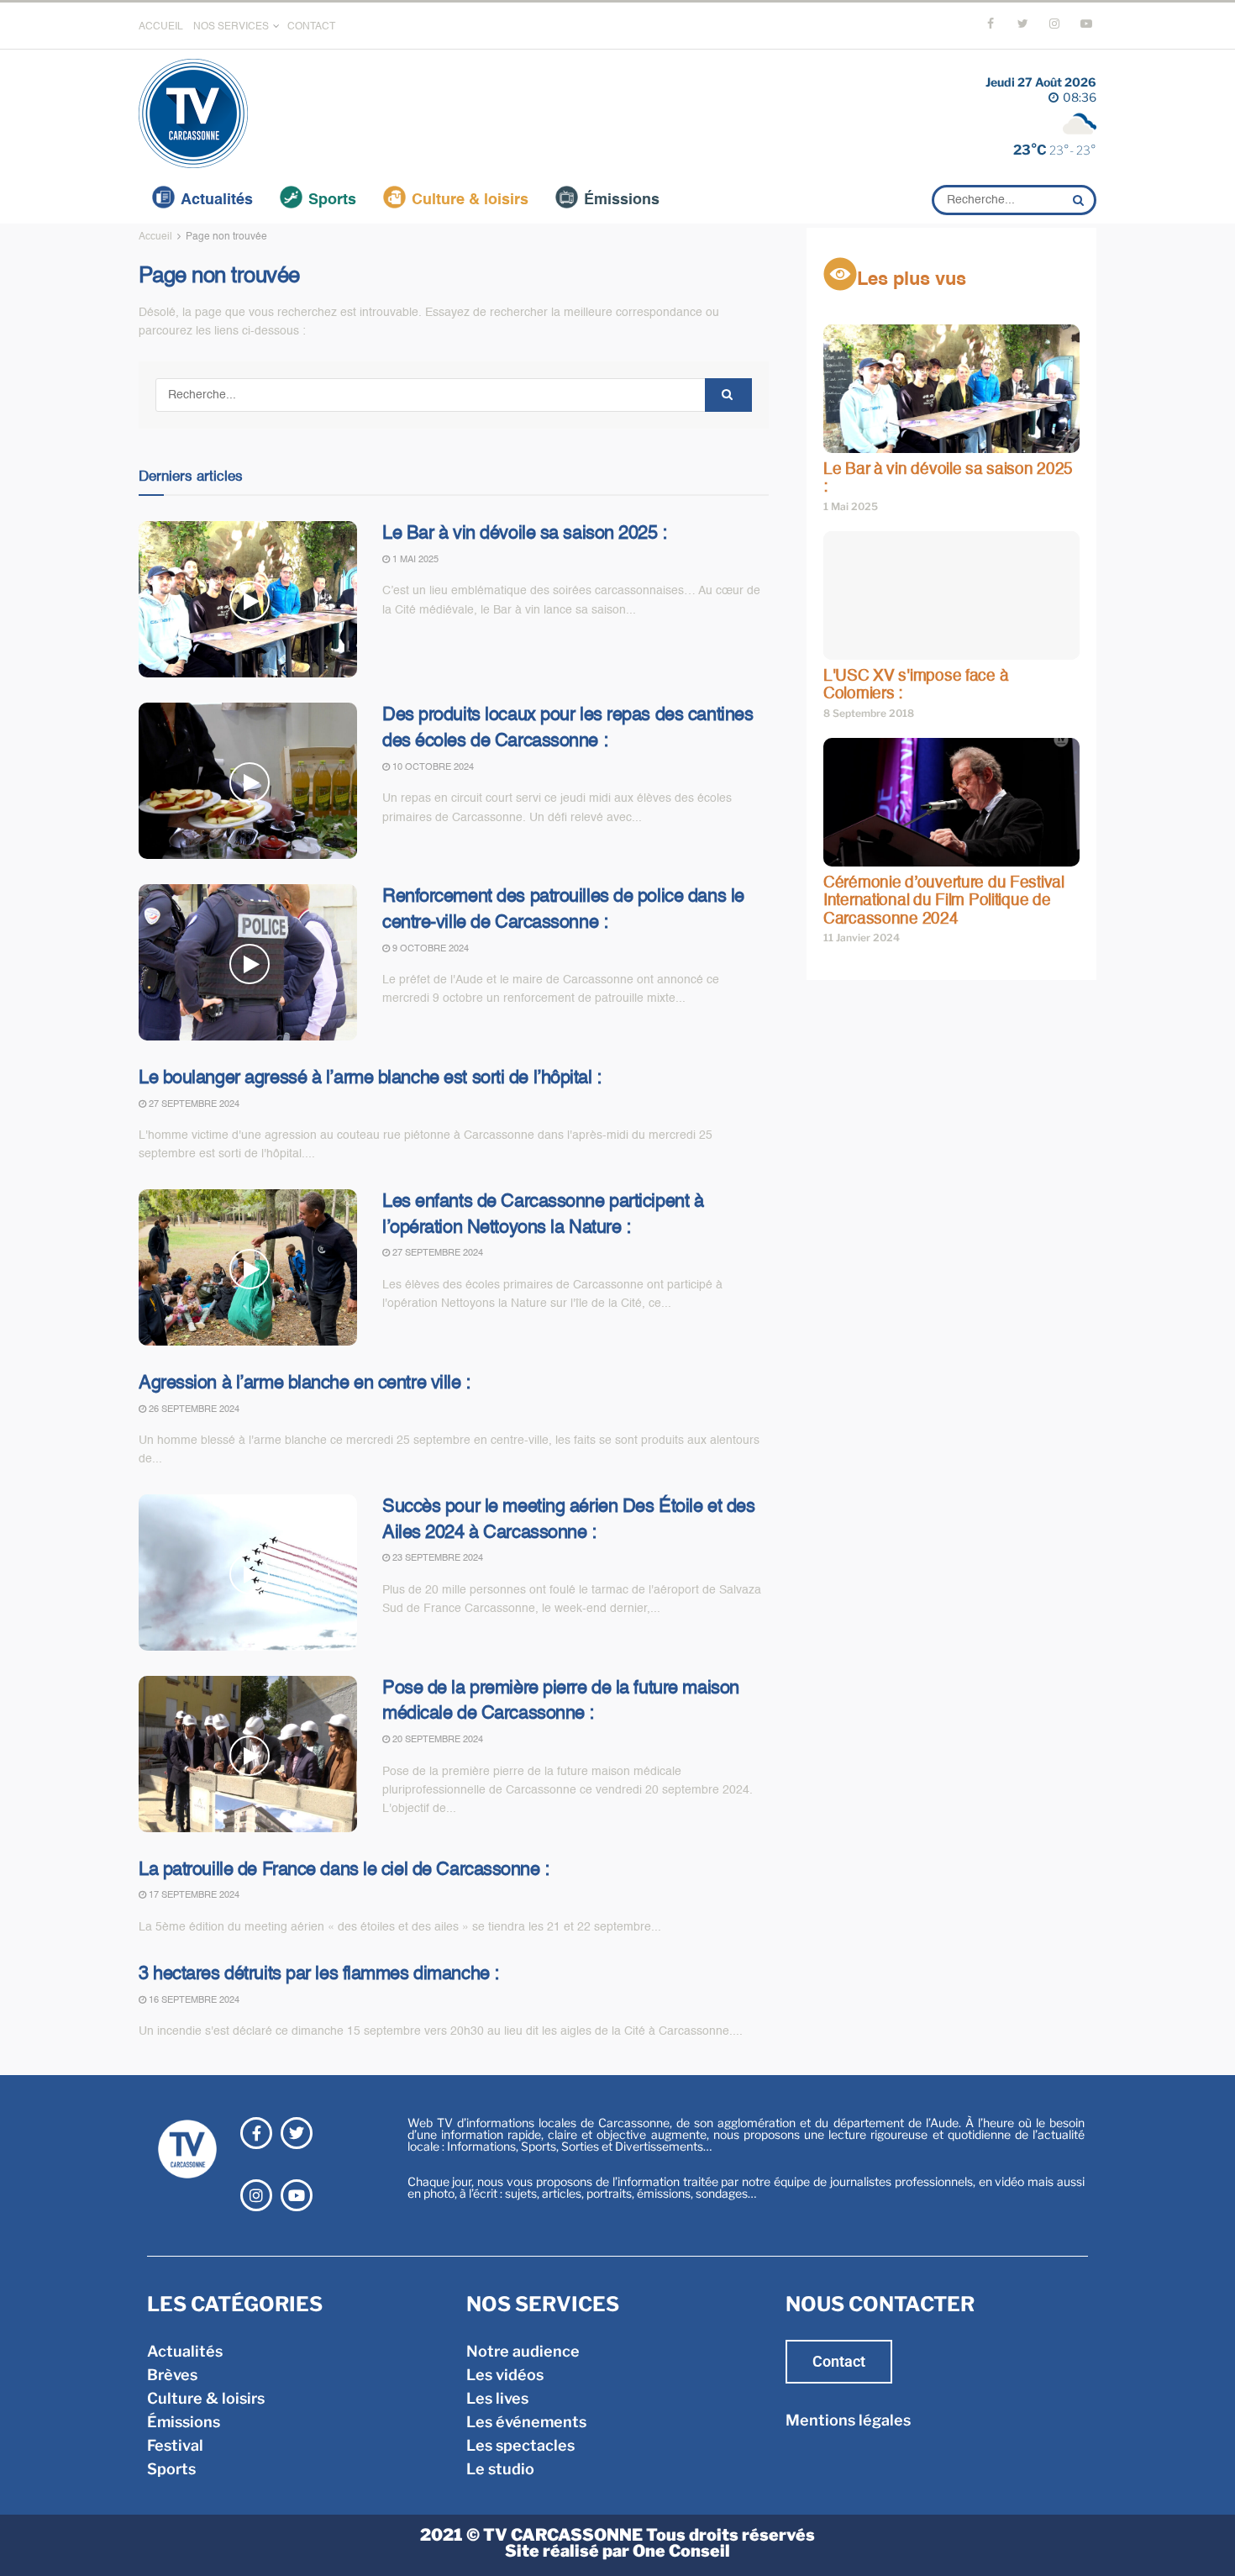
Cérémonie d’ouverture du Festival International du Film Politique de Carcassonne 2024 (944, 901)
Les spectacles (520, 2445)
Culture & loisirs (470, 200)
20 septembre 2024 (436, 1740)
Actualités (217, 200)
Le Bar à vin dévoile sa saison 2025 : (525, 534)
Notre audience (523, 2351)
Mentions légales (848, 2420)
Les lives (497, 2398)
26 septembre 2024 (193, 1410)
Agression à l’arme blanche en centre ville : (305, 1383)
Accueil (155, 237)
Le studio (500, 2469)
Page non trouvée (226, 237)
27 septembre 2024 (193, 1105)
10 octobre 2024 (432, 768)
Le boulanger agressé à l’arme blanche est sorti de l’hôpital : (370, 1078)
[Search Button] (1080, 200)
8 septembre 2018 (869, 713)
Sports (332, 200)
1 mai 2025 (414, 560)
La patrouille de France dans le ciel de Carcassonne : (344, 1870)
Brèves (172, 2375)
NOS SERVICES (231, 27)
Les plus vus (912, 280)
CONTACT (311, 27)
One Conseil (681, 2551)
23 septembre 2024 (436, 1559)
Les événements (526, 2422)
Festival (175, 2445)
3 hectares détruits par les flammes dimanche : (319, 1974)
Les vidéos (505, 2375)
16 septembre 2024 (193, 2001)
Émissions (622, 200)
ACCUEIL (161, 27)
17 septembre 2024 (193, 1896)
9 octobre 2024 (429, 949)
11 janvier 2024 (862, 938)
